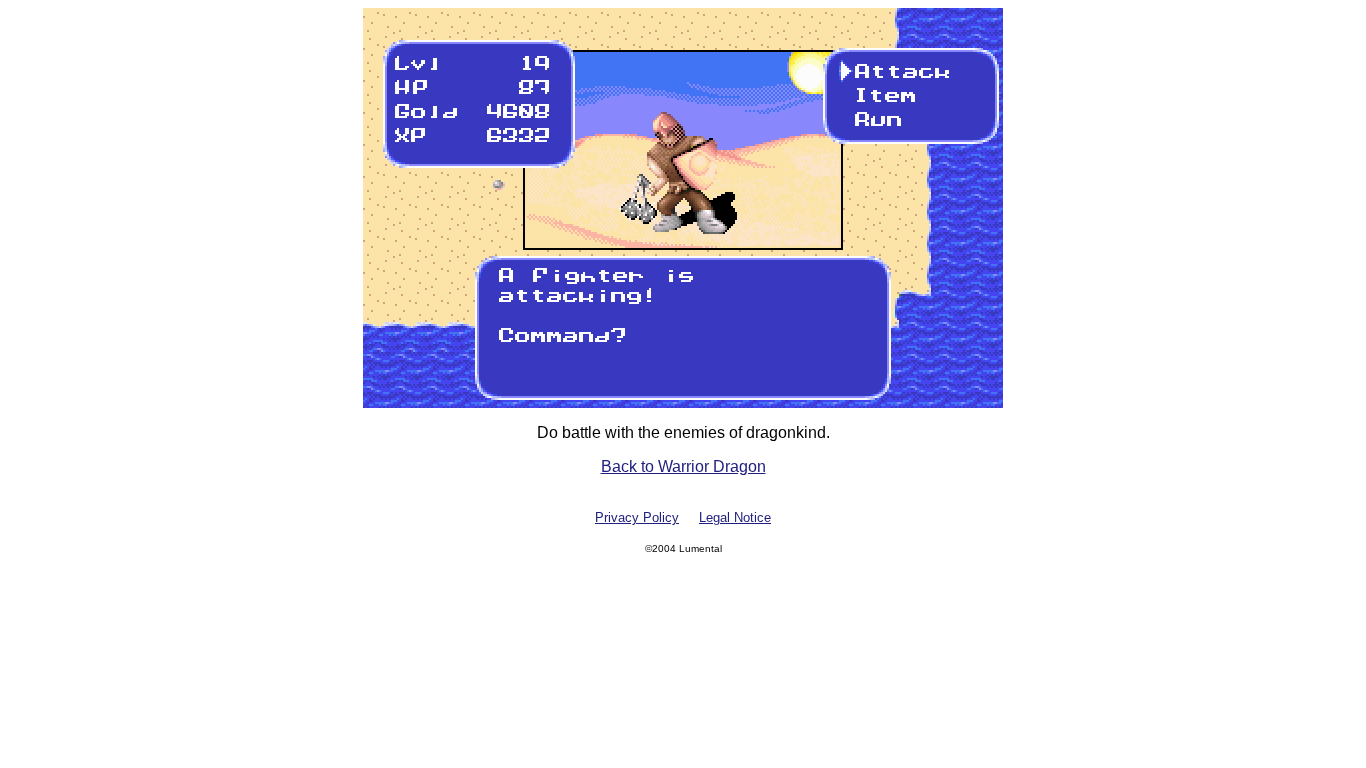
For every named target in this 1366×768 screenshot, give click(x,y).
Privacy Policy (637, 517)
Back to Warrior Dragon (683, 466)
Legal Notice (735, 517)
